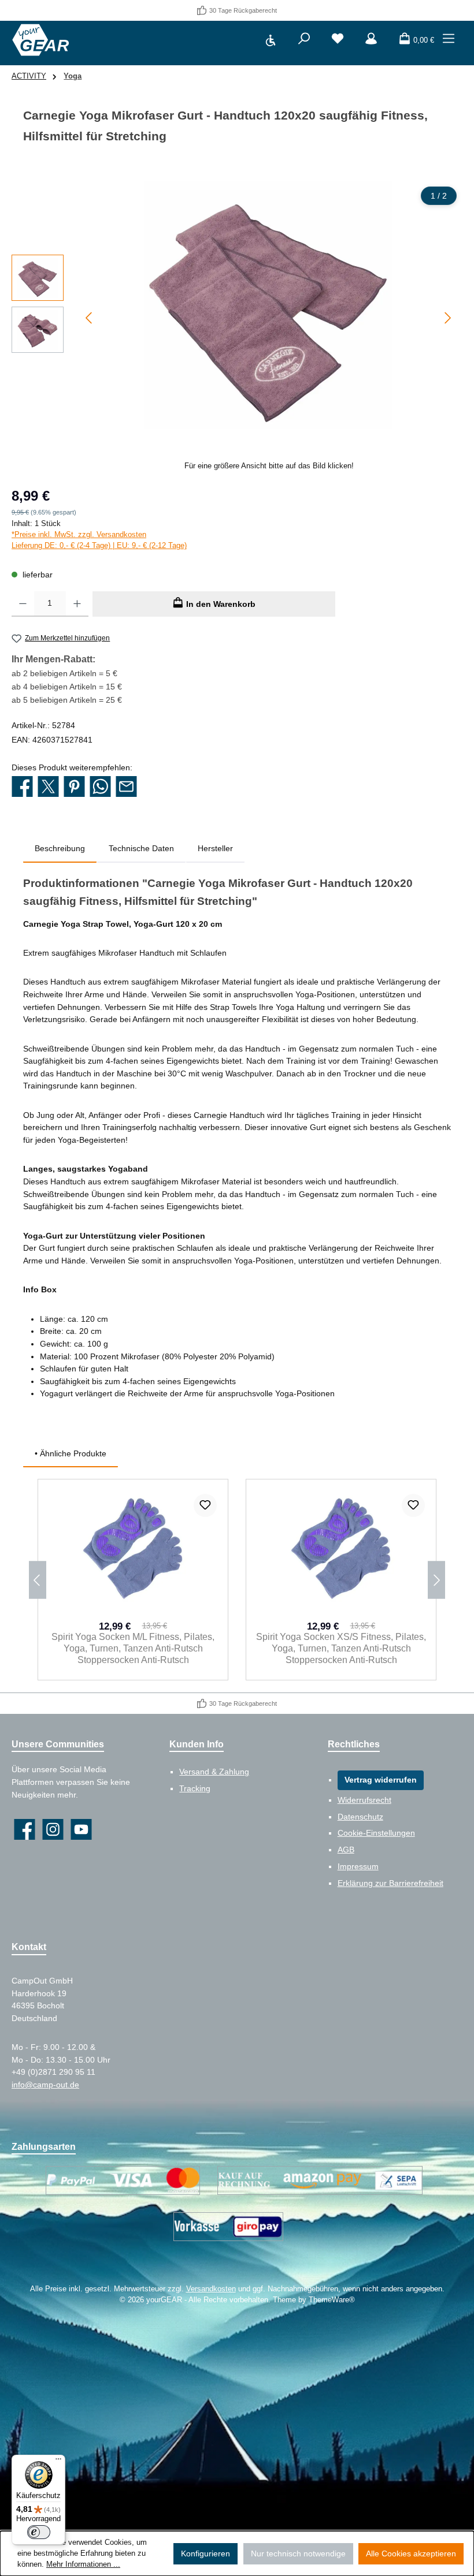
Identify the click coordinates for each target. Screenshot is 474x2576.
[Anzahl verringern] (23, 604)
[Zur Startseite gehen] (40, 40)
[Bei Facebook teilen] (22, 787)
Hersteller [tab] (215, 848)
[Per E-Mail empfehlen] (126, 787)
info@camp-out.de (45, 2085)
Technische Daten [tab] (141, 848)
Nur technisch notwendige (298, 2553)
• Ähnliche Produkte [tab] (71, 1453)
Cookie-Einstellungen (376, 1833)
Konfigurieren (205, 2553)
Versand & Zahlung (214, 1772)
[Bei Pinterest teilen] (74, 787)
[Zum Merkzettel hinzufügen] (205, 1505)
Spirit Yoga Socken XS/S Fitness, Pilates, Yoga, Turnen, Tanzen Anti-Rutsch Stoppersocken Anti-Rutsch (341, 1648)
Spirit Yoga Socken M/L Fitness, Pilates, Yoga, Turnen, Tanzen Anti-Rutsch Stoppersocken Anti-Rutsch (133, 1648)
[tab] (60, 849)
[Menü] (449, 40)
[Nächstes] (447, 318)
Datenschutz (360, 1817)
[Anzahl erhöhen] (77, 604)
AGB (346, 1850)
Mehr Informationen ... (83, 2564)
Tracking (195, 1788)
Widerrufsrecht (364, 1800)
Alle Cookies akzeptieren (411, 2553)
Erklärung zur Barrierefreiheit (390, 1883)
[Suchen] (304, 40)
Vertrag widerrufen (381, 1780)
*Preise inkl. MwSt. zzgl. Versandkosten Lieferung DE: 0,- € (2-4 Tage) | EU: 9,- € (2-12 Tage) (99, 540)
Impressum (358, 1866)
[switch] (39, 2532)
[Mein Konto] (371, 40)
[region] (237, 326)
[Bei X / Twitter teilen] (48, 787)
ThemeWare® (332, 2300)
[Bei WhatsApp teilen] (100, 787)
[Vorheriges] (90, 318)
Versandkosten (211, 2289)
